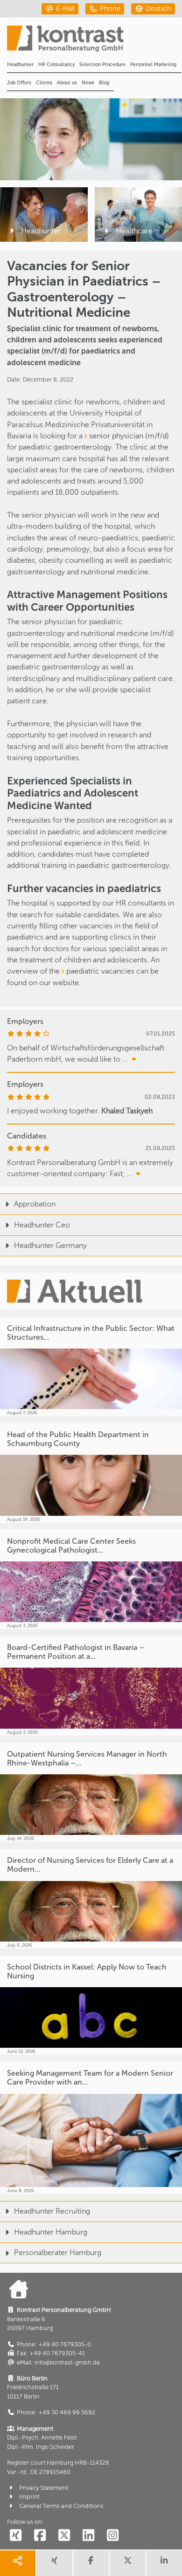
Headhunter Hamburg (51, 2232)
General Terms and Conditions (61, 2506)
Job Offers (19, 83)
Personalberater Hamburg (58, 2252)
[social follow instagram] (112, 2536)
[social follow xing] (15, 2536)
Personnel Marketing (153, 65)
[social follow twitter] (64, 2536)
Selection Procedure (102, 65)
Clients (44, 83)
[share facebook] (91, 2563)
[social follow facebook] (40, 2536)
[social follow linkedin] (88, 2536)
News (88, 83)
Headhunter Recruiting (52, 2211)
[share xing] (54, 2563)
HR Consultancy (56, 65)
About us (67, 83)
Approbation (35, 1204)
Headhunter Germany (50, 1245)
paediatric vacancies (100, 971)
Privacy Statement (44, 2488)
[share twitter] (127, 2563)
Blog (104, 83)
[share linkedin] (164, 2563)
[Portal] (94, 41)
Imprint (29, 2497)
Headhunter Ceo (42, 1225)
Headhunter (20, 65)
